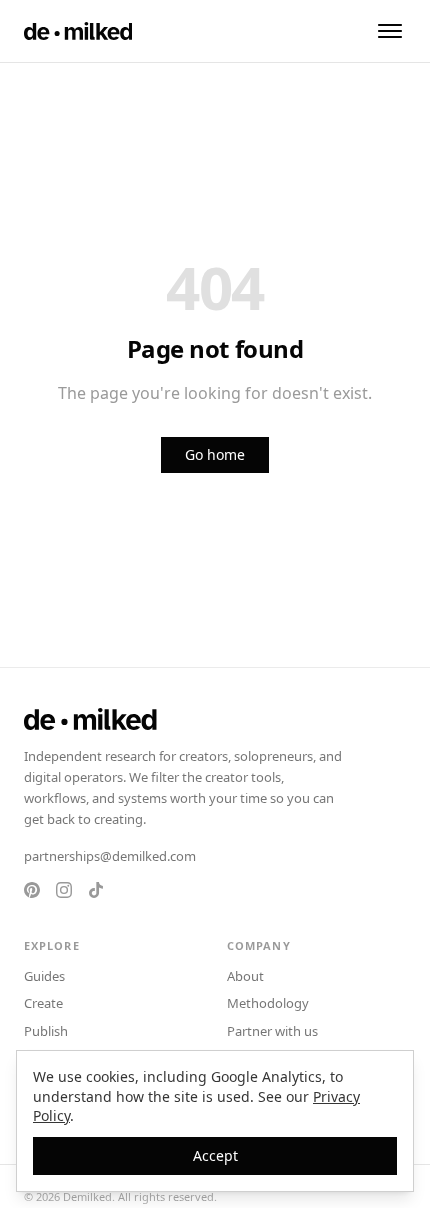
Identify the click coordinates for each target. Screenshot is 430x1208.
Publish (46, 1031)
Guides (44, 976)
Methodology (268, 1003)
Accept (215, 1155)
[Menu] (390, 31)
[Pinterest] (32, 890)
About (245, 976)
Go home (215, 454)
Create (43, 1003)
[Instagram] (64, 890)
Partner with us (272, 1031)
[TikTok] (96, 890)
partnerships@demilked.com (110, 856)
